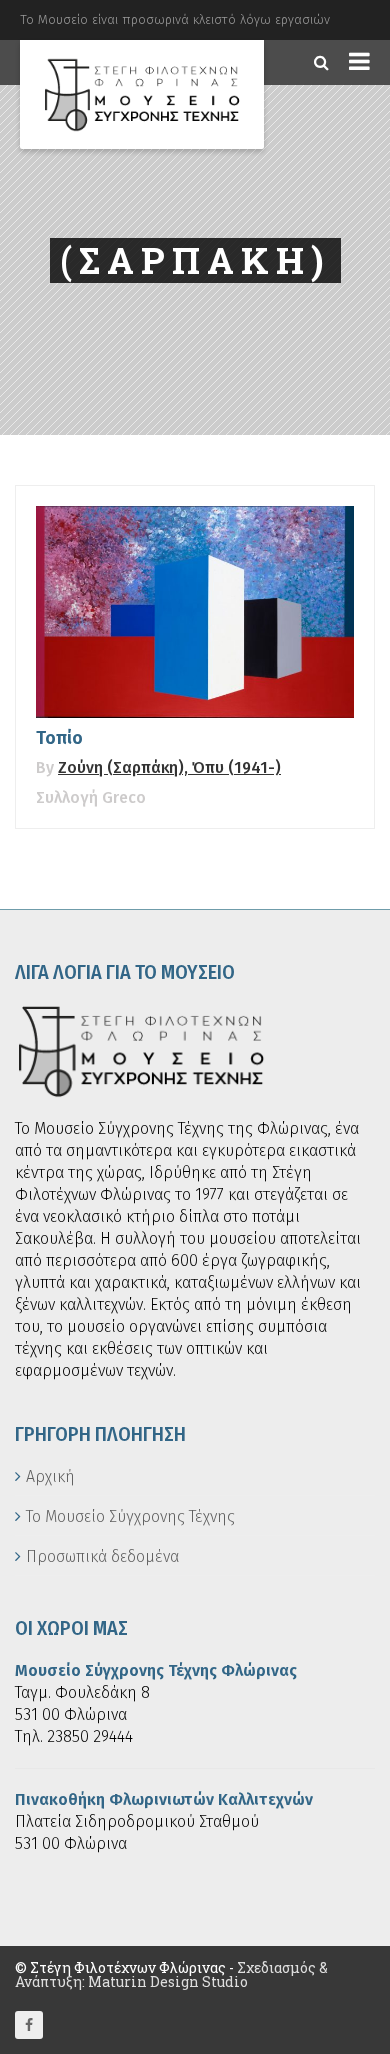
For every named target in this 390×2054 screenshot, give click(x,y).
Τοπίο (59, 738)
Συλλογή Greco (91, 797)
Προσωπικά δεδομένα (102, 1556)
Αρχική (50, 1476)
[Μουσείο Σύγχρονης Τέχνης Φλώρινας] (142, 94)
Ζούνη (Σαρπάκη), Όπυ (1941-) (169, 767)
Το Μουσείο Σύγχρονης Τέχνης (130, 1516)
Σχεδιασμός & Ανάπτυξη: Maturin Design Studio (171, 1974)
